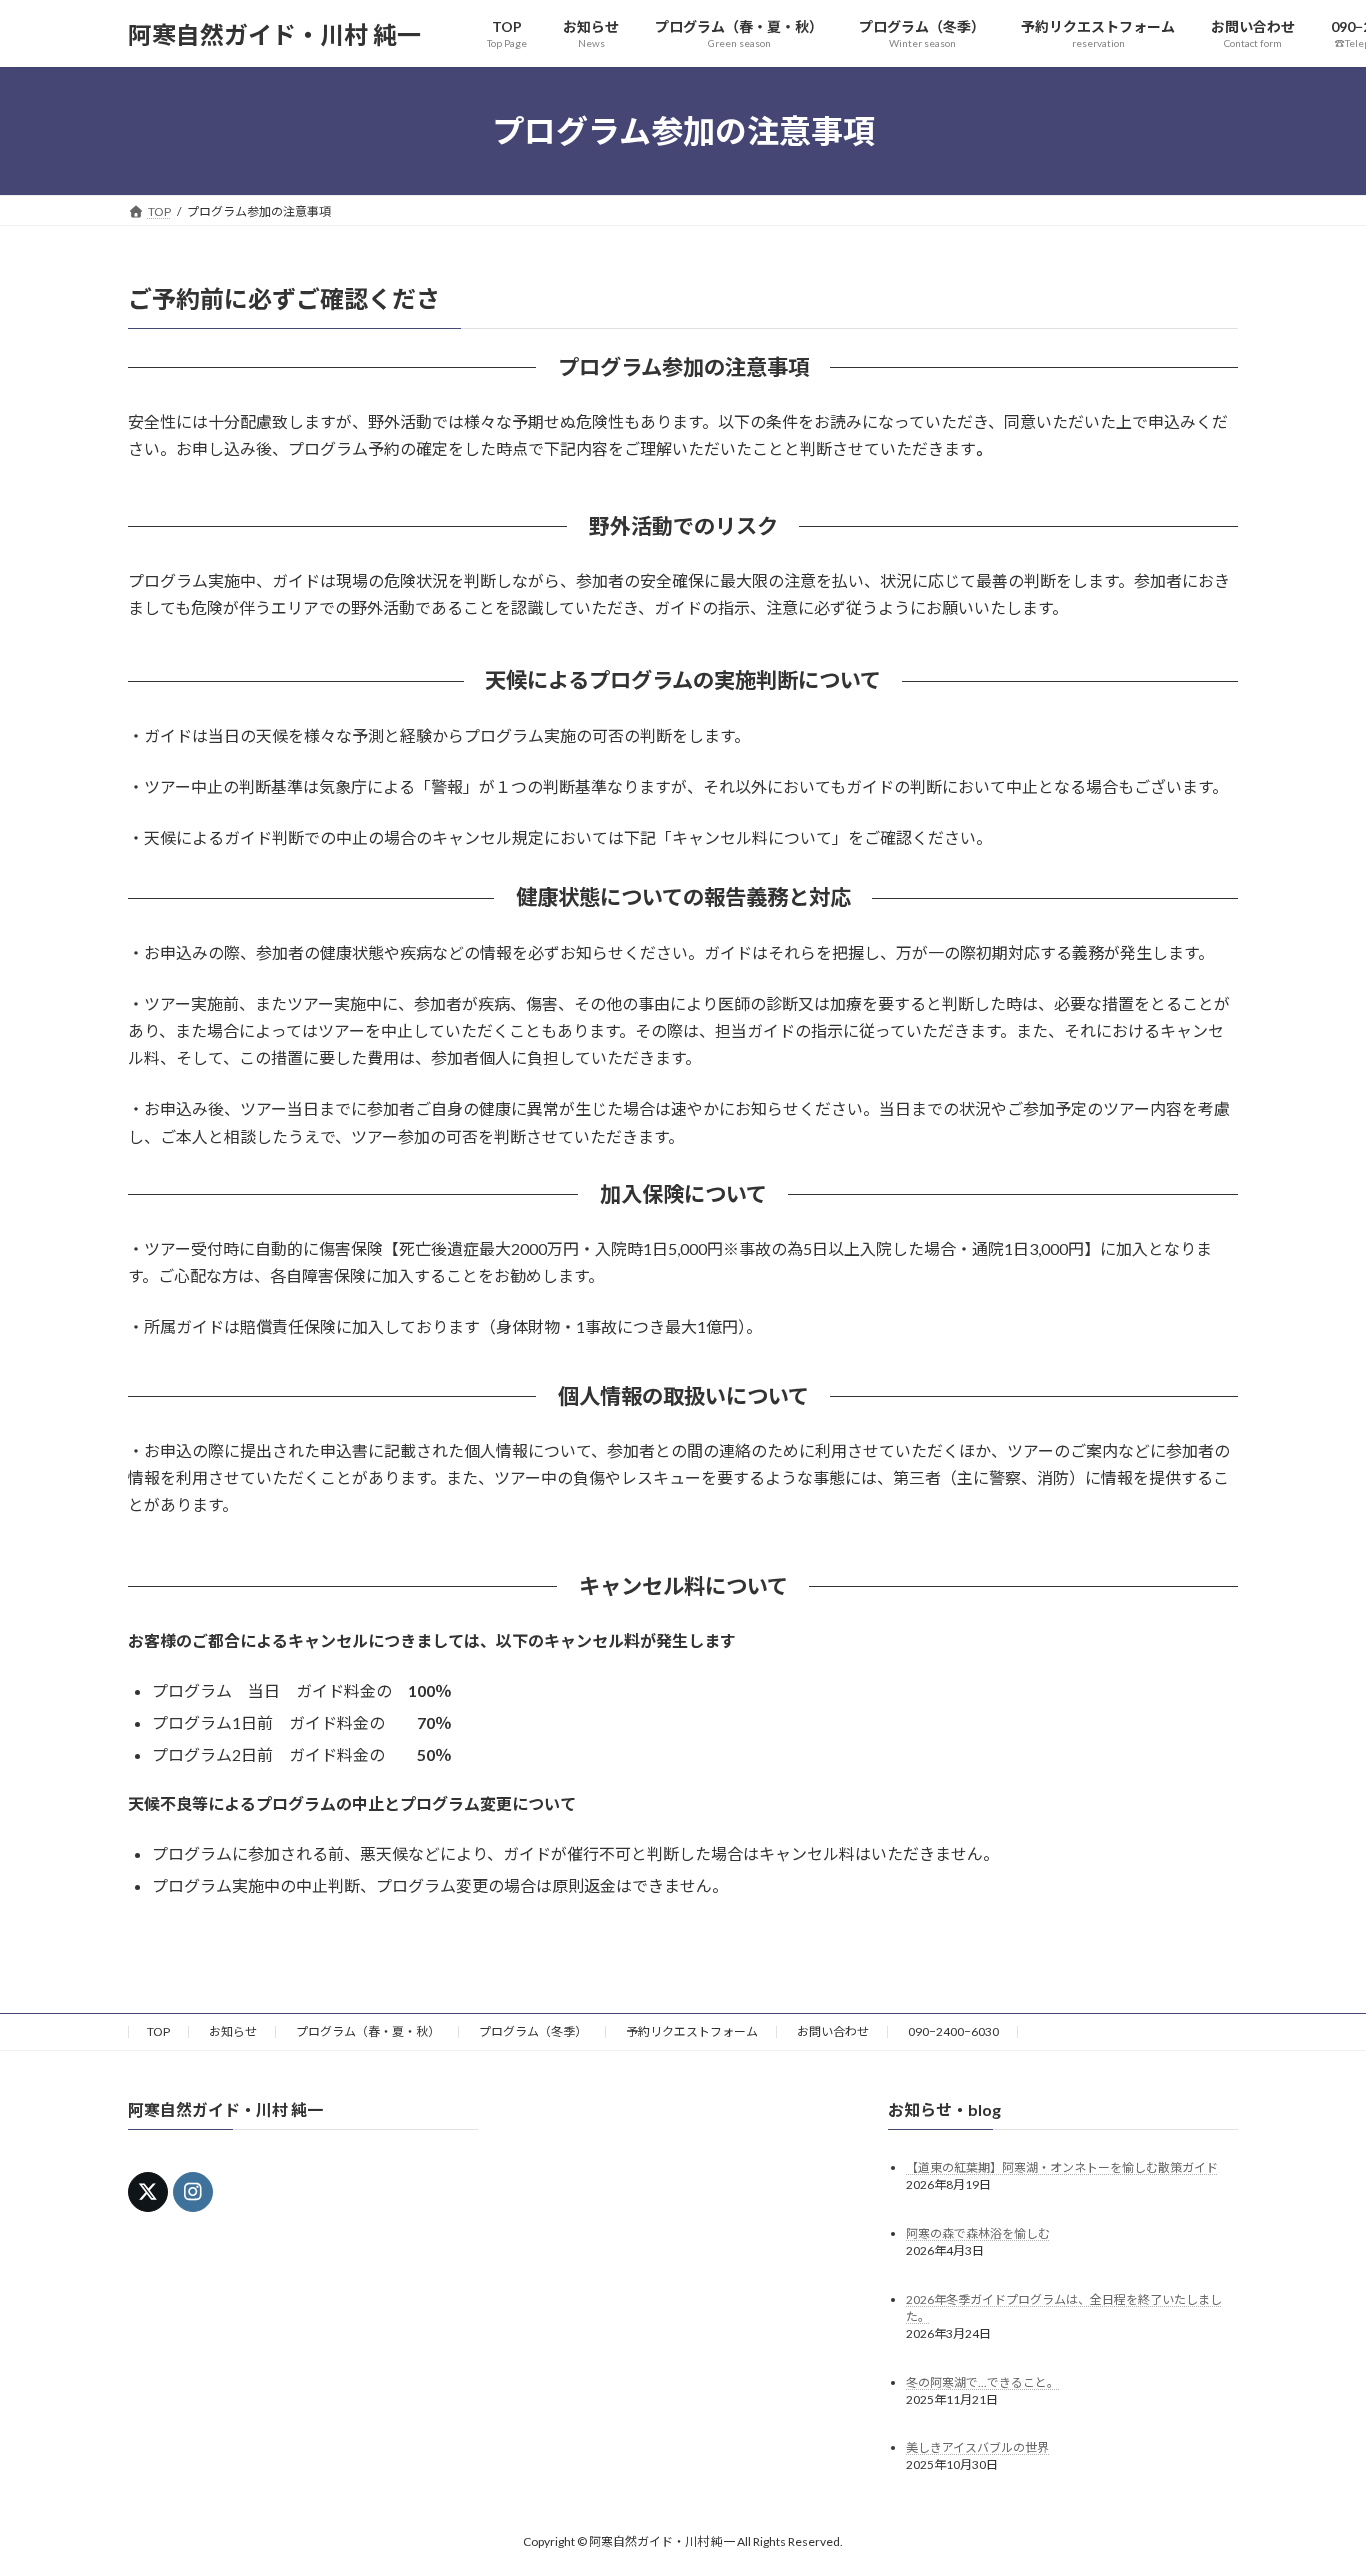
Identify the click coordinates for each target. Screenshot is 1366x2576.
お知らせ (233, 2031)
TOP (158, 2031)
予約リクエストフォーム (692, 2031)
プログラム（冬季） (533, 2031)
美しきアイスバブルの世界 (977, 2448)
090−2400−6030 (953, 2031)
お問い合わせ (833, 2031)
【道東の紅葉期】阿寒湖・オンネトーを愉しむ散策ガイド (1062, 2167)
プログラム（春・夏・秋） (368, 2031)
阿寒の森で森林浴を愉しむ (978, 2233)
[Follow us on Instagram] (193, 2192)
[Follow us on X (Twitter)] (148, 2192)
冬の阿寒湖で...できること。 (982, 2382)
